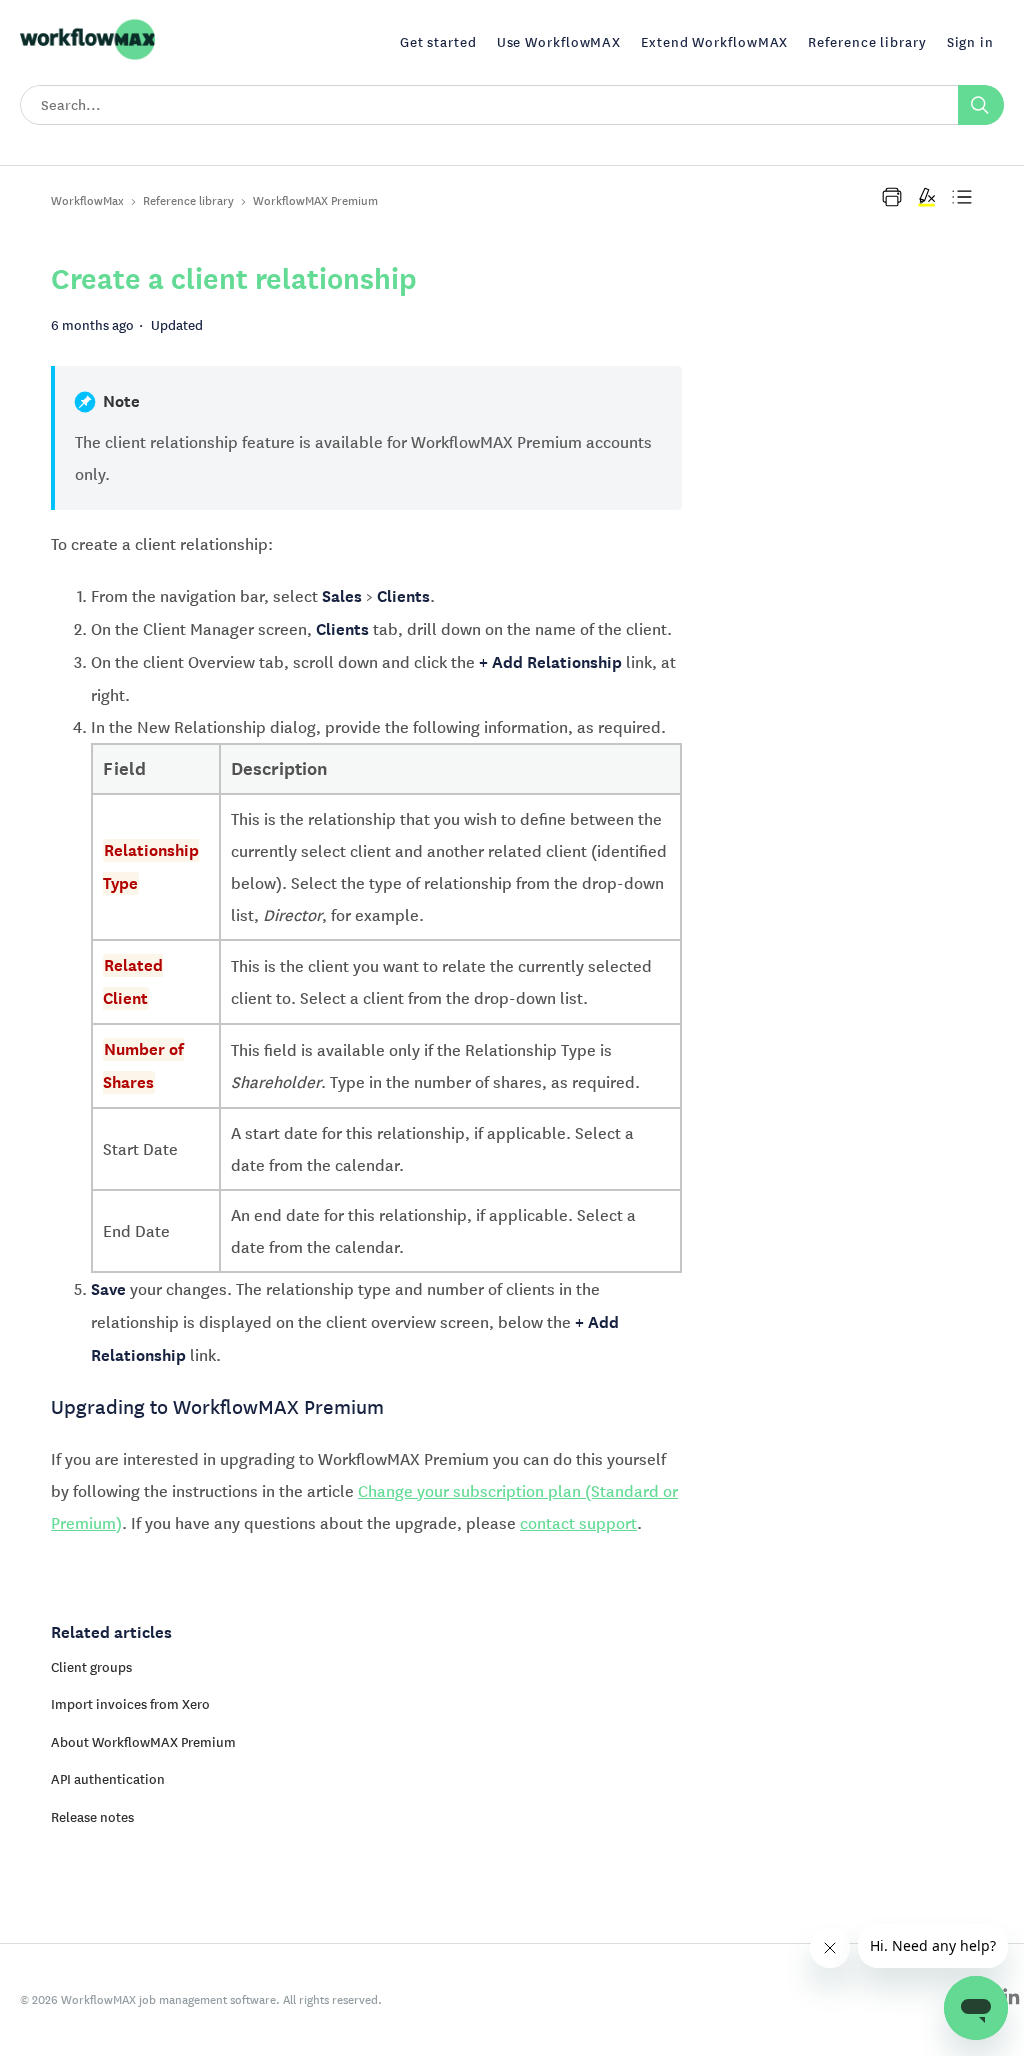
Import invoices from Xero (130, 1704)
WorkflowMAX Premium (315, 200)
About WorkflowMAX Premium (143, 1742)
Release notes (92, 1817)
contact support (578, 1523)
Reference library (188, 200)
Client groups (91, 1667)
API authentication (108, 1779)
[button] (892, 197)
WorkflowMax (87, 200)
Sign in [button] (970, 42)
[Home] (87, 57)
